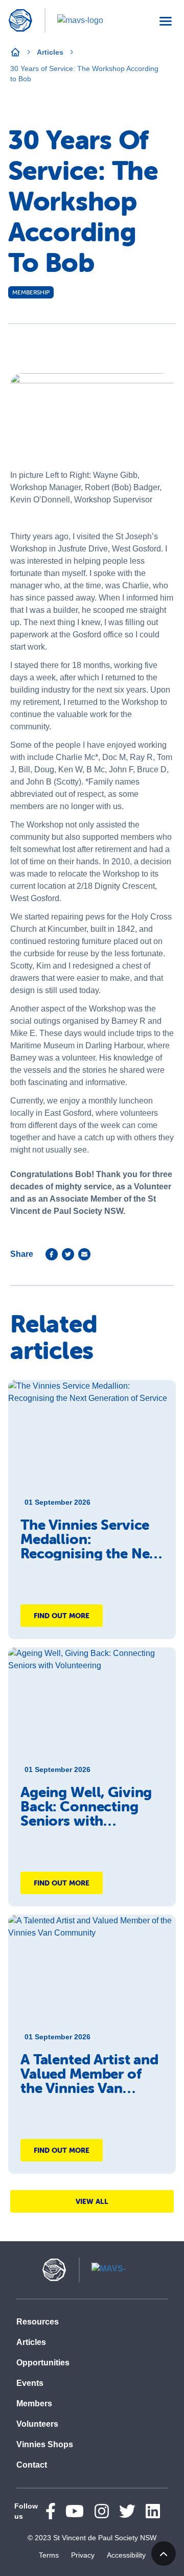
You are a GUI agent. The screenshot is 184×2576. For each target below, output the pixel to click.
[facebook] (52, 1254)
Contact (32, 2465)
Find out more (62, 1616)
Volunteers (37, 2424)
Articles (50, 52)
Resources (38, 2322)
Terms (49, 2555)
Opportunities (43, 2363)
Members (34, 2403)
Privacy (83, 2555)
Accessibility (126, 2555)
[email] (84, 1254)
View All (92, 2201)
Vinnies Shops (45, 2444)
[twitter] (68, 1254)
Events (30, 2383)
